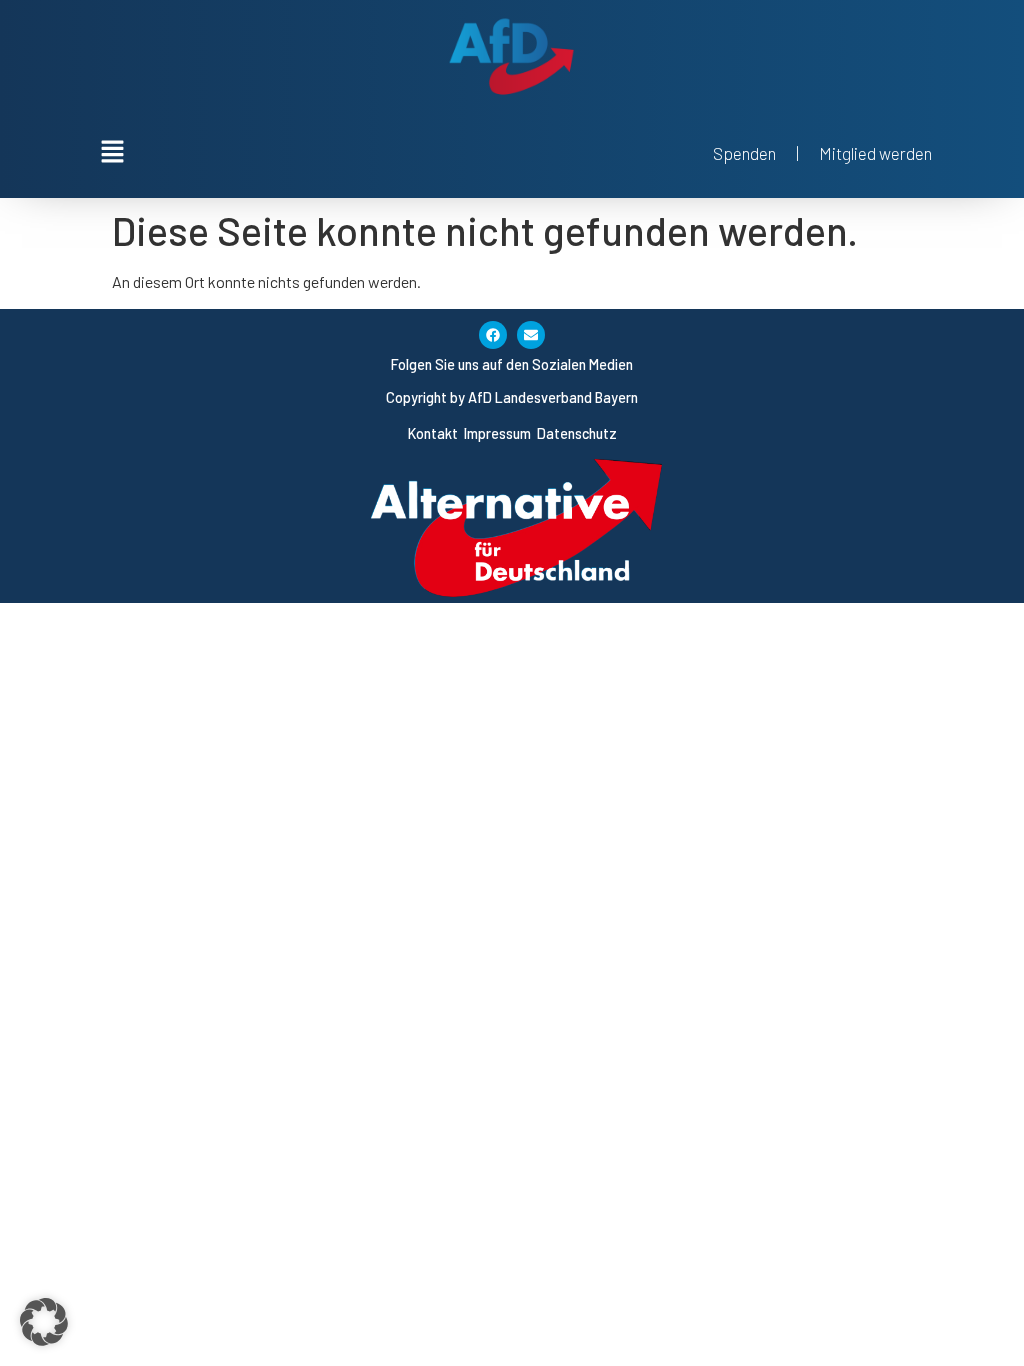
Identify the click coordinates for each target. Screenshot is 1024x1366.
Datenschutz (577, 433)
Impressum (499, 433)
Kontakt (434, 433)
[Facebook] (493, 335)
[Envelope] (531, 335)
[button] (512, 152)
